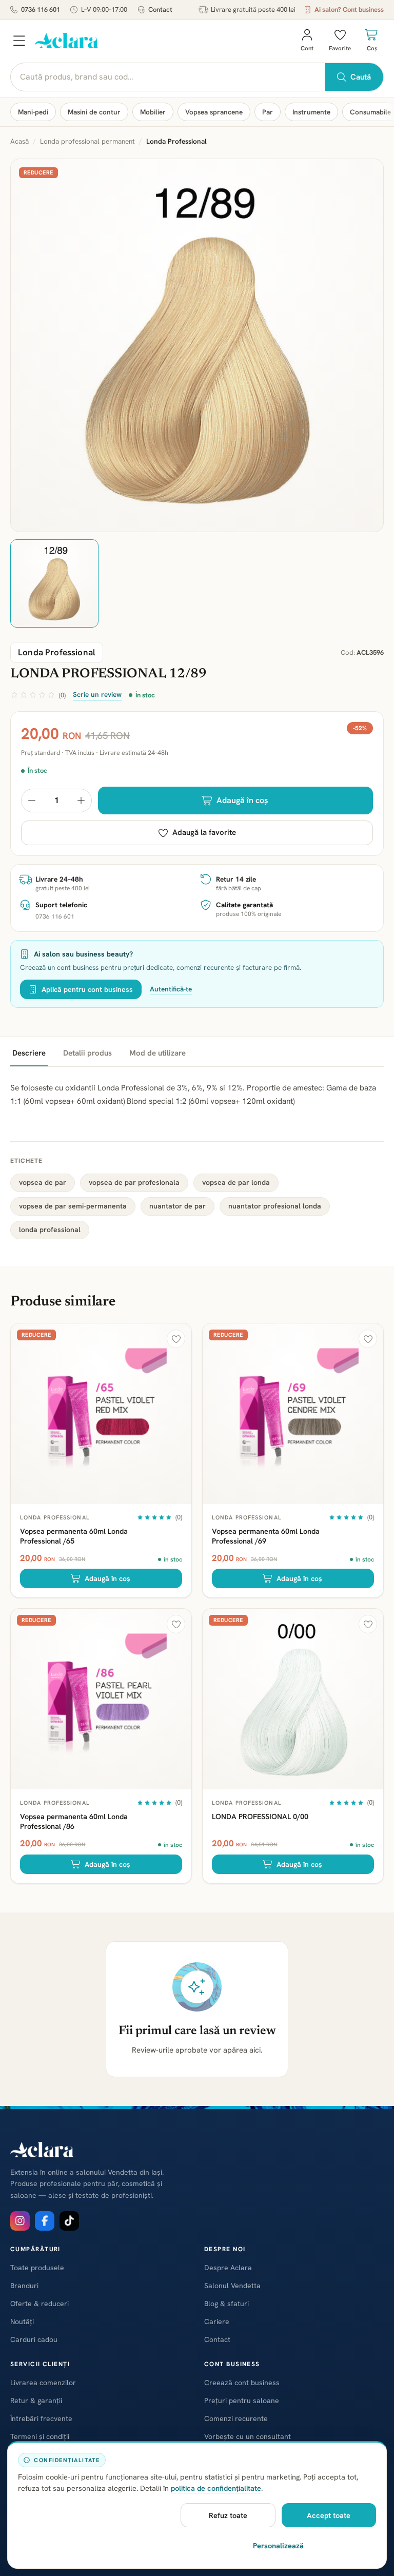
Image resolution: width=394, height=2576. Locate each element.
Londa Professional (55, 1517)
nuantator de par (178, 1206)
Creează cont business (242, 2383)
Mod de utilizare (157, 1053)
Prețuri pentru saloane (242, 2401)
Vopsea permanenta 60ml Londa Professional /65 (74, 1536)
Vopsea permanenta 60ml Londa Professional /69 (266, 1536)
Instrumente (311, 112)
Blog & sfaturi (226, 2304)
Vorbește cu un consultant (248, 2436)
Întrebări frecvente (41, 2418)
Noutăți (22, 2321)
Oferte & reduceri (40, 2304)
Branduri (24, 2286)
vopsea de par (43, 1182)
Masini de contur (94, 112)
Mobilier (153, 112)
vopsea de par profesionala (134, 1182)
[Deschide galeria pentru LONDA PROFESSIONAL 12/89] (197, 345)
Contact (160, 9)
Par (268, 112)
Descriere (29, 1053)
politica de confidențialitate (216, 2488)
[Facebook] (45, 2221)
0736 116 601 (41, 9)
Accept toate (329, 2515)
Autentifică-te (171, 989)
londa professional (50, 1230)
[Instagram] (20, 2221)
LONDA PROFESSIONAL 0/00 (260, 1816)
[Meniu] (19, 41)
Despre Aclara (228, 2268)
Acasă (19, 141)
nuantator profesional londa (275, 1206)
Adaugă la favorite (204, 832)
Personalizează (278, 2545)
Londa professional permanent (87, 141)
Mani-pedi (33, 112)
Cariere (217, 2321)
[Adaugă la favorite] (176, 1339)
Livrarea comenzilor (43, 2383)
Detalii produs (87, 1053)
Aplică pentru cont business (87, 989)
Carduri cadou (34, 2339)
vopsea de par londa (236, 1182)
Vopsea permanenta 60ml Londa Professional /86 (74, 1821)
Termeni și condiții (40, 2436)
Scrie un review (97, 694)
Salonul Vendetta (232, 2286)
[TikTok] (69, 2221)
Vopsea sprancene (214, 112)
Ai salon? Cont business (349, 9)
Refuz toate (228, 2515)
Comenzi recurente (236, 2418)
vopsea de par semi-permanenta (73, 1206)
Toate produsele (37, 2268)
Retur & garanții (36, 2401)
